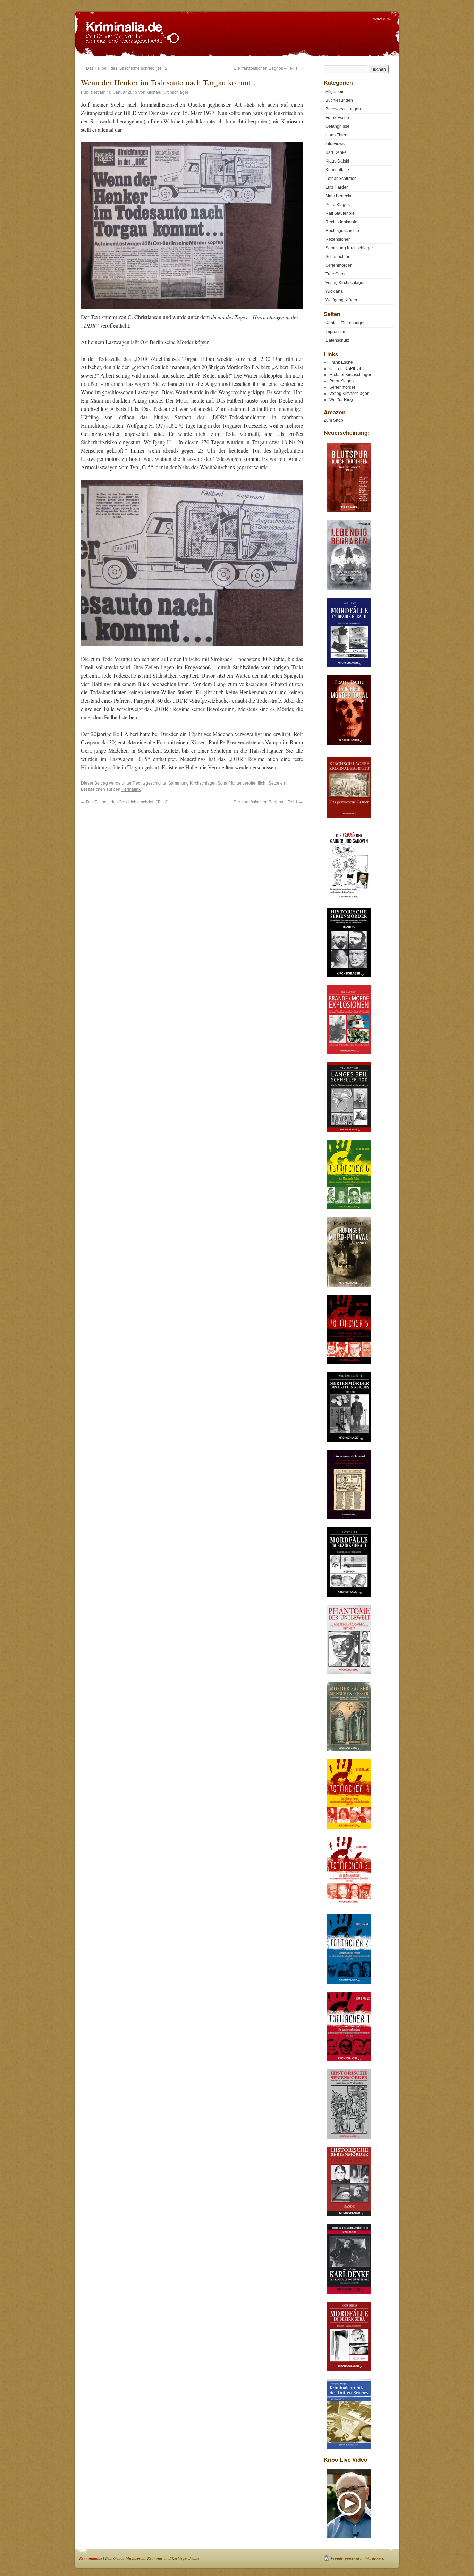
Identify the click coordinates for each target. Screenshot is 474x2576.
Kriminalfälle (337, 170)
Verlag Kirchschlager (345, 283)
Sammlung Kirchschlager (192, 783)
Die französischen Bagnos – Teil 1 (268, 68)
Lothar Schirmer (341, 179)
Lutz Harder (337, 187)
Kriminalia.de (91, 2558)
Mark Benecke (339, 196)
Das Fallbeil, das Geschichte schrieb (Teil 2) (125, 68)
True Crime (336, 274)
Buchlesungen (339, 100)
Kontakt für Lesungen (346, 323)
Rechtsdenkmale (341, 222)
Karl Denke (336, 152)
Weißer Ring (341, 400)
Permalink (131, 789)
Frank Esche (337, 118)
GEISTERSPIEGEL (347, 368)
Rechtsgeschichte (149, 783)
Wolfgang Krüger (341, 300)
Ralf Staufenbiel (341, 213)
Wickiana (334, 291)
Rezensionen (338, 239)
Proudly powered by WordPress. (358, 2558)
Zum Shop (333, 420)
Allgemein (335, 92)
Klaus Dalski (337, 161)
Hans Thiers (337, 135)
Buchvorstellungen (343, 109)
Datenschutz (337, 340)
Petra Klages (338, 205)
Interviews (335, 144)
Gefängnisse (337, 126)
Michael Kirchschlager (167, 92)
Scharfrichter (230, 783)
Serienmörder (338, 265)
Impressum (380, 19)
